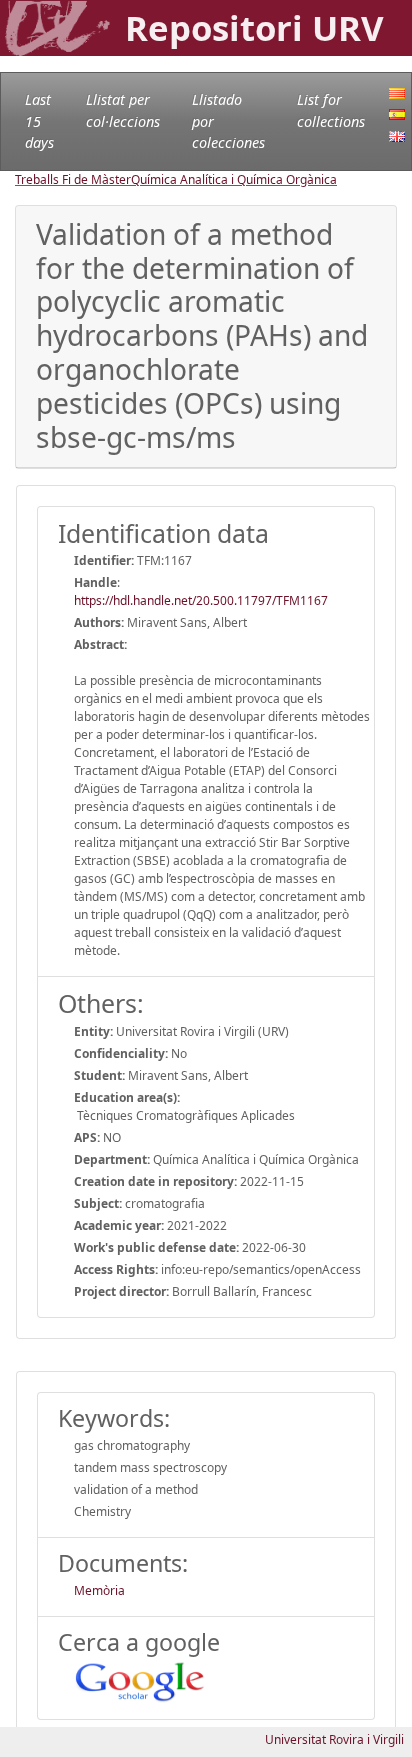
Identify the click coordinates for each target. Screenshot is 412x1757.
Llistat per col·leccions (123, 110)
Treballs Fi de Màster (73, 179)
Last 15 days (39, 121)
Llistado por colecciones (228, 121)
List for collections (331, 110)
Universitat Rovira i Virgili (334, 1739)
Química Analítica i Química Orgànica (234, 179)
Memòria (99, 1590)
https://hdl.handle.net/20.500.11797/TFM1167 (201, 600)
